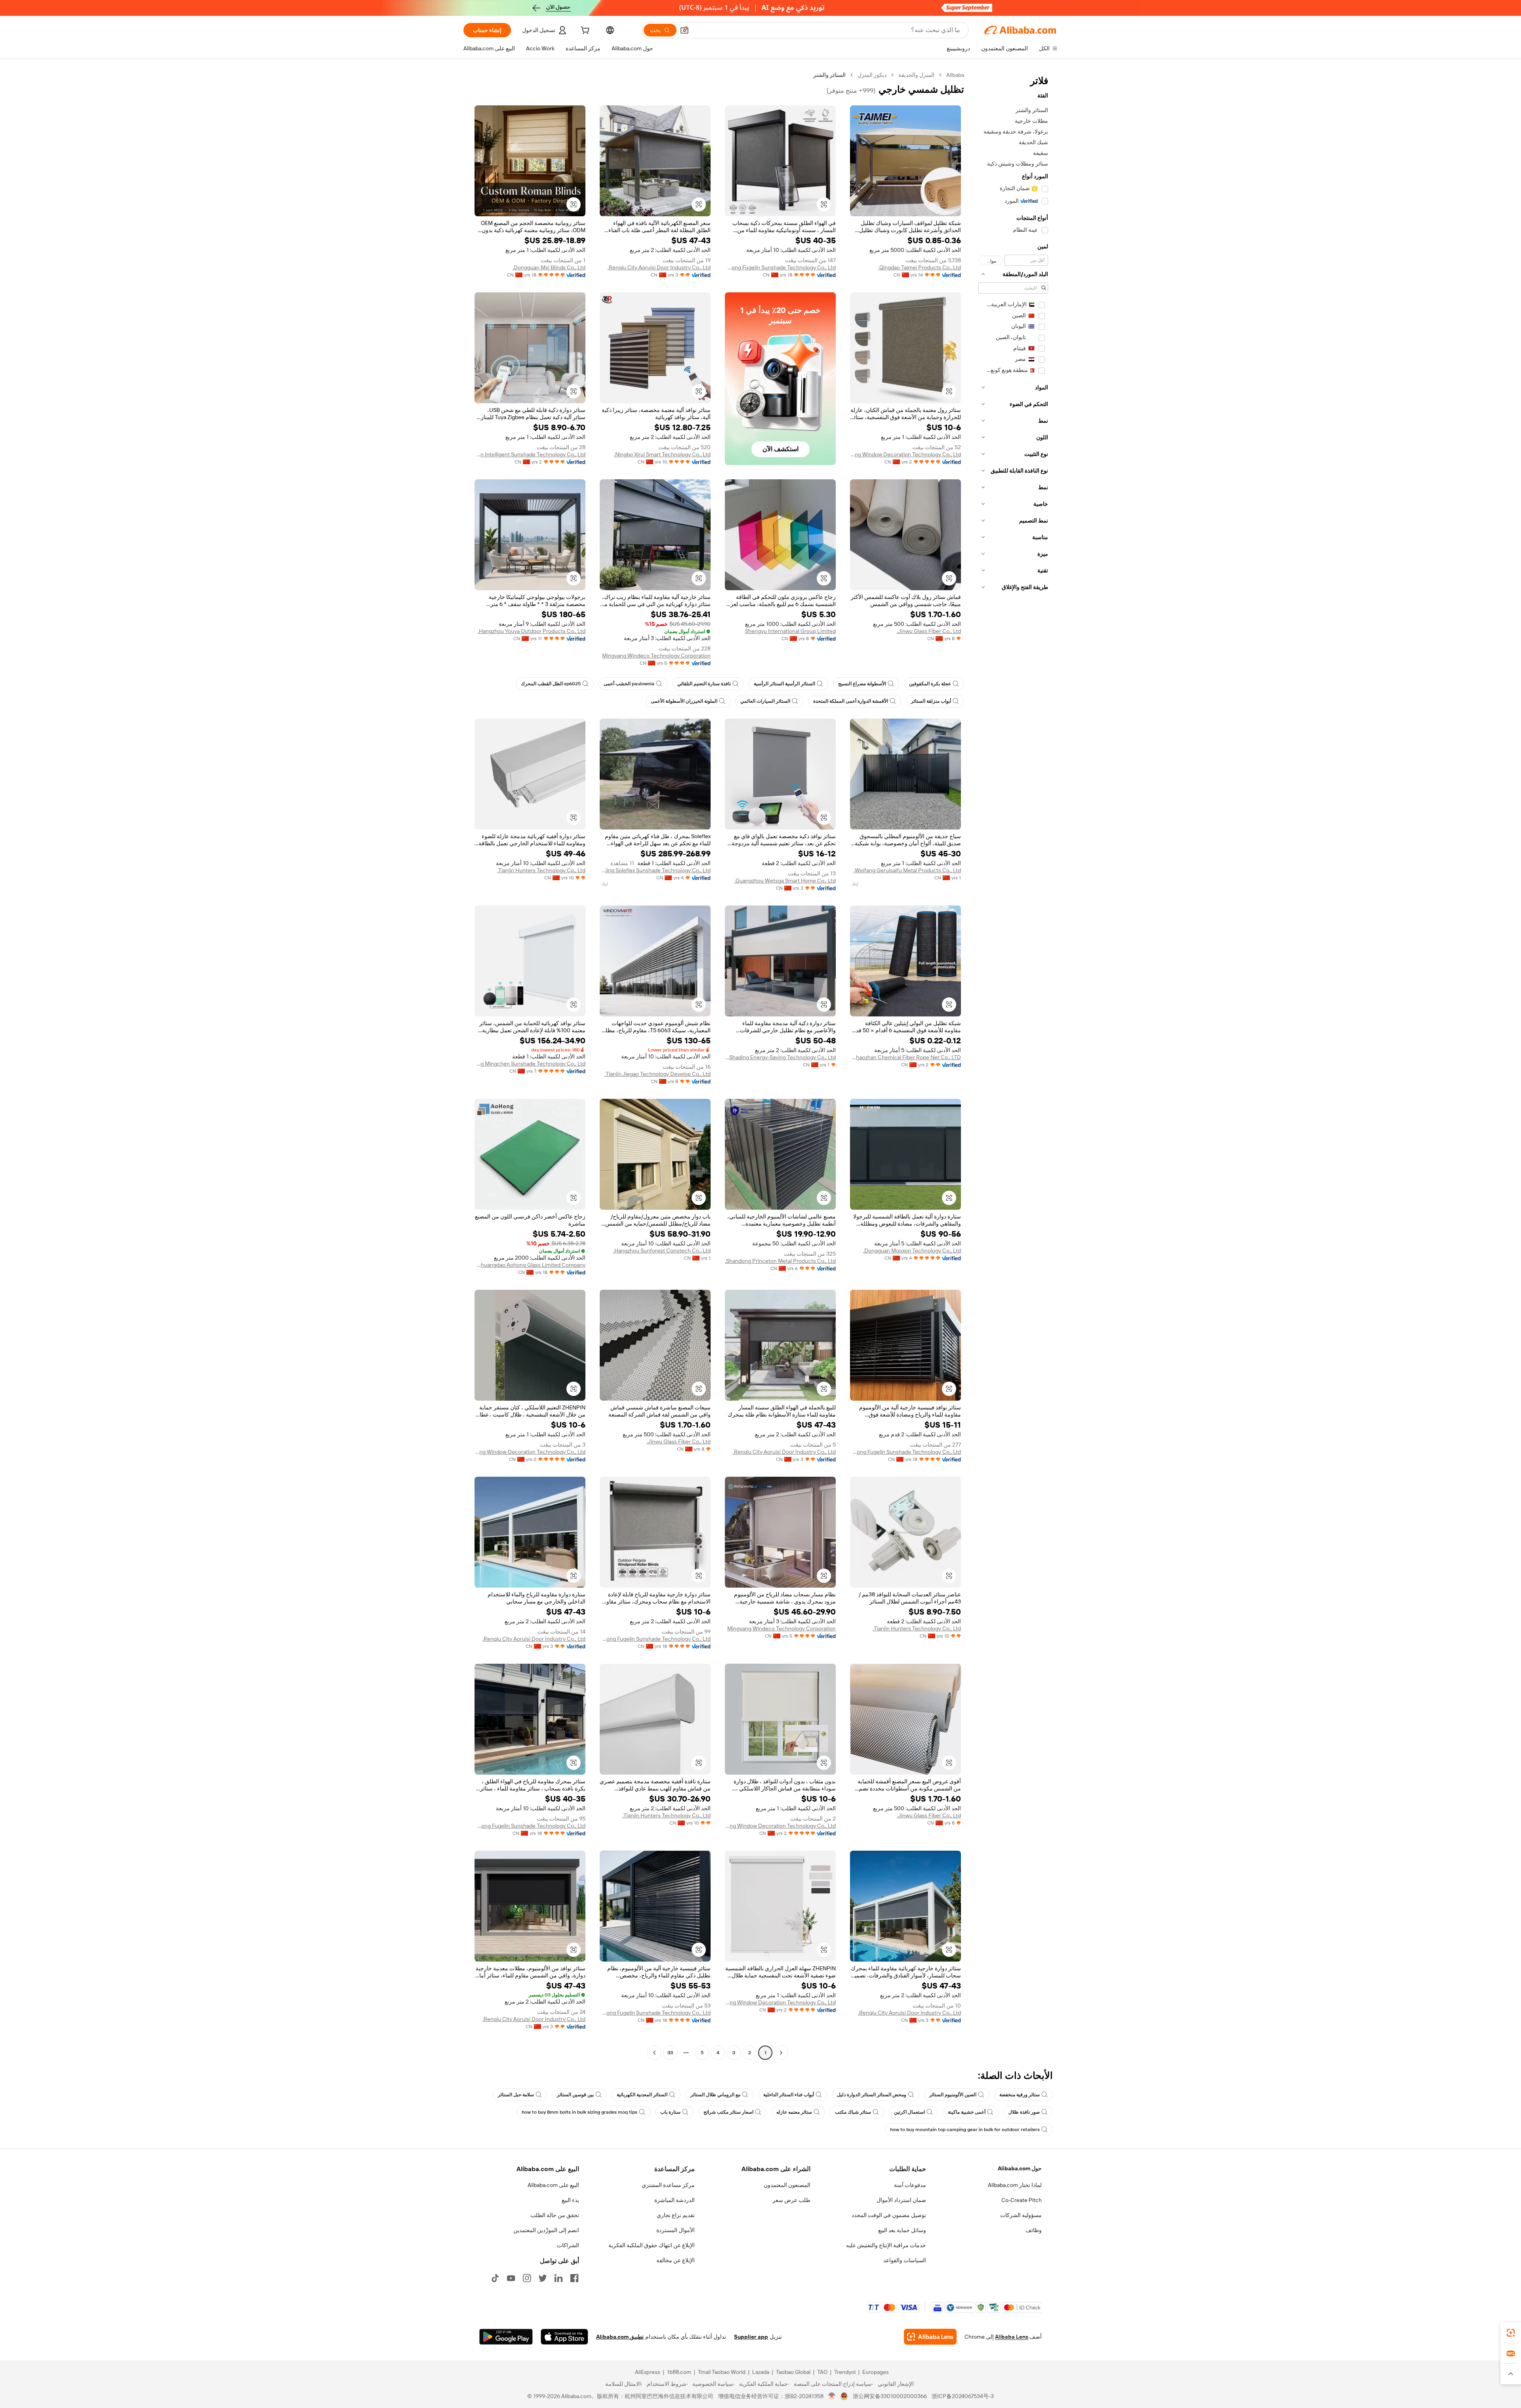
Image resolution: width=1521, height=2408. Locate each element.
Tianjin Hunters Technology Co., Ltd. (541, 870)
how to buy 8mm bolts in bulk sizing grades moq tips (579, 2112)
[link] (1511, 2333)
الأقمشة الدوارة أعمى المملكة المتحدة (851, 701)
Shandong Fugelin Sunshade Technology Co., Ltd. (780, 267)
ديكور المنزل (872, 75)
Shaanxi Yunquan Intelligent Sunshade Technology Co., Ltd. (530, 454)
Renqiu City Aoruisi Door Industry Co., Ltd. (659, 267)
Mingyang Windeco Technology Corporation (656, 656)
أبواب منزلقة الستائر (931, 701)
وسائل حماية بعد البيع (902, 2230)
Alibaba (955, 75)
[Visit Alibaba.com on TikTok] (495, 2278)
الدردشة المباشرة (675, 2200)
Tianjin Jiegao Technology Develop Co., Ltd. (658, 1074)
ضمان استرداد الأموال (901, 2200)
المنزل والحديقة (916, 75)
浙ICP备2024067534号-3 (963, 2396)
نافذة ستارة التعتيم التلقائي (704, 684)
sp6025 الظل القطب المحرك (551, 684)
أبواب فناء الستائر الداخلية (789, 2095)
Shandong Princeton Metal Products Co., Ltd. (780, 1261)
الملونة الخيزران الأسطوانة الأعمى (684, 701)
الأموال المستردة (676, 2230)
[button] (684, 30)
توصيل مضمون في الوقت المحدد (889, 2215)
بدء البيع (570, 2200)
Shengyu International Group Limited (790, 631)
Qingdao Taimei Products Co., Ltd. (920, 267)
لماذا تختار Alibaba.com (1015, 2185)
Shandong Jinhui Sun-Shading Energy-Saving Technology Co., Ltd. (780, 1057)
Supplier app (751, 2337)
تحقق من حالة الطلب (555, 2215)
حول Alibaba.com (1020, 2168)
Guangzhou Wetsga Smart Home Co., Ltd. (785, 881)
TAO (822, 2372)
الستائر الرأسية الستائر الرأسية (784, 684)
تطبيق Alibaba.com (620, 2337)
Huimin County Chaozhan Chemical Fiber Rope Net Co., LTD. (905, 1057)
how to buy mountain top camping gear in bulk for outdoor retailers (965, 2130)
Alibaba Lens (1012, 2337)
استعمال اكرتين (909, 2112)
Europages (876, 2372)
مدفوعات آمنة (910, 2185)
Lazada (761, 2372)
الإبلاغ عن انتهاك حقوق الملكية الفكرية (652, 2245)
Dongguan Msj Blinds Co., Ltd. (549, 267)
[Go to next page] (654, 2053)
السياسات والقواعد (905, 2260)
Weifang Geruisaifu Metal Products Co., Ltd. (907, 870)
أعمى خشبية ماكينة (967, 2112)
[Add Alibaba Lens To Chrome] (930, 2337)
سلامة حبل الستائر (516, 2095)
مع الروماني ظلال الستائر (715, 2095)
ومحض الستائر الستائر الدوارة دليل (872, 2095)
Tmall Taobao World (722, 2372)
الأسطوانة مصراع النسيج (862, 684)
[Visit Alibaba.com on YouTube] (511, 2278)
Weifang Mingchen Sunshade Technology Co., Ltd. (530, 1064)
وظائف (1034, 2230)
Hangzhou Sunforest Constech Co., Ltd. (662, 1251)
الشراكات (568, 2245)
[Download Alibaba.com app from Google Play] (506, 2337)
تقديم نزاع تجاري (676, 2215)
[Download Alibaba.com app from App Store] (564, 2337)
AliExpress (648, 2372)
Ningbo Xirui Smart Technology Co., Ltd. (662, 454)
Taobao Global (793, 2372)
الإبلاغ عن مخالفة (676, 2260)
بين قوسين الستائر (575, 2095)
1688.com (679, 2372)
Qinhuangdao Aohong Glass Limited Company (530, 1265)
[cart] (584, 31)
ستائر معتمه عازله (794, 2112)
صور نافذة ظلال (1024, 2112)
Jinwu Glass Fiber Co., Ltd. (929, 631)
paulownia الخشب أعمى (629, 684)
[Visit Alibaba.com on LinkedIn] (558, 2278)
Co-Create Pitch (1022, 2200)
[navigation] (1013, 1065)
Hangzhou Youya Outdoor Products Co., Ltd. (532, 631)
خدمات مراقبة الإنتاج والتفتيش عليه (886, 2245)
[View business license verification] (832, 2396)
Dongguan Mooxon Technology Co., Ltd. (912, 1251)
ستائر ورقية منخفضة (1020, 2095)
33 (670, 2053)
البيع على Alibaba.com (553, 2185)
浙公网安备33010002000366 (890, 2396)
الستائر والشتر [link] (829, 75)
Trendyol (845, 2372)
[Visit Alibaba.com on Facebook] (574, 2278)
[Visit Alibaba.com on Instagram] (527, 2278)
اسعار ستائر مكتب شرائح (728, 2112)
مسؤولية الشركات (1021, 2215)
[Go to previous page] (781, 2053)
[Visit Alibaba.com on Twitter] (543, 2278)
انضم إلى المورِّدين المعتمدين (546, 2230)
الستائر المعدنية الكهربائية (642, 2095)
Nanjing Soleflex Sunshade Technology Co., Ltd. (655, 870)
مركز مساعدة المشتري (668, 2185)
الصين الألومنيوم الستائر (953, 2095)
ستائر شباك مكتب (853, 2112)
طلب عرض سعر (791, 2200)
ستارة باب (670, 2112)
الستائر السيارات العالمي (765, 701)
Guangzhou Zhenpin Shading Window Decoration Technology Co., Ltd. (905, 454)
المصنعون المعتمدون (787, 2185)
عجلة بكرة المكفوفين (930, 684)
